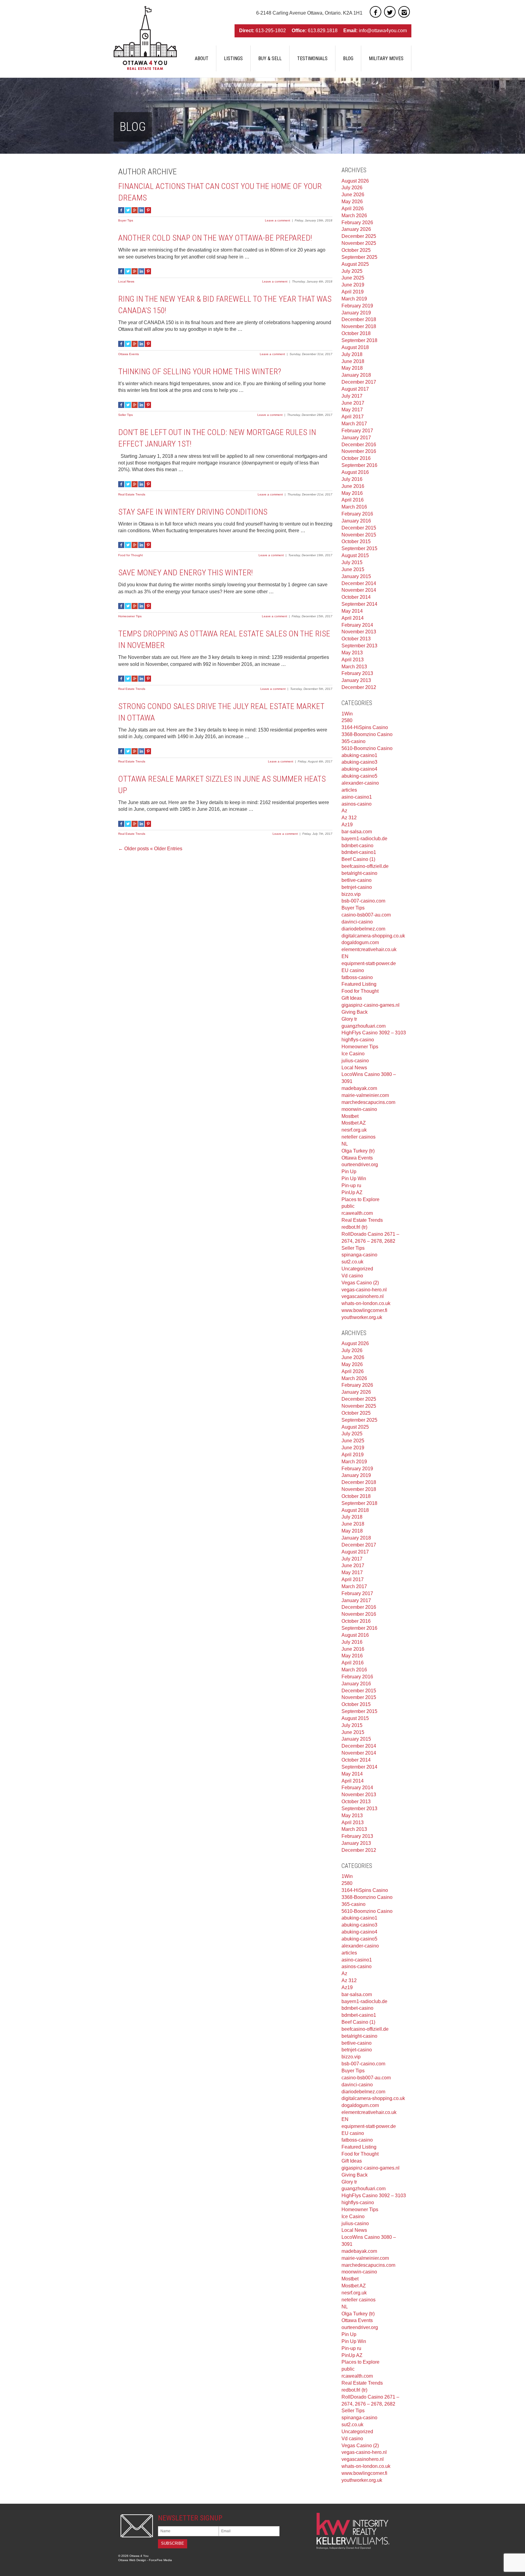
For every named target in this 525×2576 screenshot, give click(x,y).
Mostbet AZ (354, 1123)
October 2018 (356, 333)
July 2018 (352, 354)
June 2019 (353, 285)
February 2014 (357, 625)
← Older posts (134, 849)
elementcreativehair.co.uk (369, 949)
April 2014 (353, 618)
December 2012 (359, 687)
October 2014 (356, 597)
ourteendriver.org (360, 1165)
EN (345, 956)
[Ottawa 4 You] (145, 38)
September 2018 (359, 340)
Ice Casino (353, 1054)
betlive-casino (357, 880)
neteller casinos (359, 1137)
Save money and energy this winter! (186, 573)
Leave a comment (278, 220)
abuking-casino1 (359, 755)
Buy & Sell (270, 58)
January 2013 (356, 680)
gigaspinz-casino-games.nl (371, 1005)
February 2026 (357, 223)
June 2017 (353, 403)
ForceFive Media (160, 2560)
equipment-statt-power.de (369, 963)
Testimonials (312, 58)
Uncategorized (357, 1269)
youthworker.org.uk (362, 1317)
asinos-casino (357, 804)
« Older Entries (166, 849)
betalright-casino (359, 873)
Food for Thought (130, 555)
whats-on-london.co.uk (366, 1303)
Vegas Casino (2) (360, 1283)
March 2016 (354, 507)
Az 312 (349, 818)
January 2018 (356, 375)
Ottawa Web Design (132, 2560)
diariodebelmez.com (363, 929)
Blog (348, 58)
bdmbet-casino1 (359, 852)
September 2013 (359, 646)
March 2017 (354, 424)
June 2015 (353, 569)
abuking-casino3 (359, 762)
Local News (126, 281)
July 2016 (352, 479)
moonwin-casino (359, 1109)
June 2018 (353, 361)
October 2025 (356, 250)
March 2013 (354, 667)
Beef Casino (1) (358, 859)
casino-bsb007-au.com (366, 915)
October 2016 (356, 458)
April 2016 (353, 500)
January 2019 (356, 313)
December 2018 (359, 319)
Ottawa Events (129, 354)
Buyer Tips (126, 220)
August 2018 (355, 347)
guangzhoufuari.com (364, 1026)
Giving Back (355, 1012)
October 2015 (356, 541)
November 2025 (359, 243)
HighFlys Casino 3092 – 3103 (374, 1033)
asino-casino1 (357, 797)
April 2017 (353, 417)
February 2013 (357, 673)
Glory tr (349, 1019)
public (348, 1206)
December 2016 (359, 445)
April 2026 (353, 209)
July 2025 (352, 271)
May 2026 (352, 202)
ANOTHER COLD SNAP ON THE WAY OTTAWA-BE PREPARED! (215, 238)
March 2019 (354, 299)
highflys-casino (358, 1040)
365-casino (353, 741)
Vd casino (352, 1276)
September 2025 (359, 257)
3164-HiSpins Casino (365, 727)
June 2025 (353, 278)
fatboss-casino (357, 977)
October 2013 (356, 639)
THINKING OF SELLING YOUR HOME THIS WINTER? (200, 372)
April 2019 (353, 292)
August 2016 (355, 472)
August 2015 (355, 555)
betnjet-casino (357, 887)
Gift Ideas (352, 998)
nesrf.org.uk (354, 1130)
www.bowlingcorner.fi (364, 1310)
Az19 (347, 825)
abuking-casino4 (359, 769)
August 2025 (355, 264)
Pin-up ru (351, 1185)
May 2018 (352, 368)
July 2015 (352, 562)
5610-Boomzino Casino (367, 748)
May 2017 (352, 410)
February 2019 (357, 306)
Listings (233, 58)
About (202, 58)
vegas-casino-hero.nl (364, 1290)
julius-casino (355, 1061)
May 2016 (352, 493)
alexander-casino (360, 783)
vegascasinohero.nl (363, 1296)
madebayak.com (359, 1088)
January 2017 (356, 438)
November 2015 (359, 535)
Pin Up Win (354, 1178)
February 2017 (357, 431)
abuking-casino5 (359, 776)
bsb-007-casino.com (363, 901)
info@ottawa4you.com (383, 31)
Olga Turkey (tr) (358, 1151)
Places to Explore (360, 1199)
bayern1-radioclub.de (364, 839)
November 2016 (359, 451)
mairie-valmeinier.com (365, 1095)
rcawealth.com (357, 1213)
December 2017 (359, 382)
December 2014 (359, 583)
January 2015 (356, 576)
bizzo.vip (351, 894)
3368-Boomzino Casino (367, 734)
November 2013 (359, 632)
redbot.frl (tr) (354, 1227)
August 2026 (355, 181)
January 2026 (356, 229)
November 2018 (359, 326)
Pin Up (349, 1172)
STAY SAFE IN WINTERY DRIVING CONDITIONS (193, 512)
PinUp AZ (352, 1192)
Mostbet (350, 1116)
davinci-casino (357, 922)
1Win (347, 714)
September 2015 (359, 548)
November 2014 (359, 590)
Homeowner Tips (130, 616)
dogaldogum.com (360, 942)
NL (345, 1144)
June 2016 (353, 486)
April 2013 (353, 660)
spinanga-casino (359, 1255)
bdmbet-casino (357, 846)
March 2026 (354, 216)
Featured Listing (359, 984)
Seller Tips (125, 415)
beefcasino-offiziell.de (365, 866)
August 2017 (355, 389)
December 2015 (359, 528)
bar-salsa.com (357, 832)
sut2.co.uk (352, 1262)
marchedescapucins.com (368, 1102)
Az (344, 811)
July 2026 (352, 188)
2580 (347, 720)
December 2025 (359, 236)
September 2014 (359, 604)
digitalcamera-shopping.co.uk (373, 936)
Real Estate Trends (132, 494)
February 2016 (357, 514)
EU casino (353, 970)
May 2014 (352, 611)
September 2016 (359, 465)
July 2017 (352, 396)
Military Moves (386, 58)
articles (349, 790)
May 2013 (352, 653)
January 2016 (356, 521)
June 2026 (353, 195)
